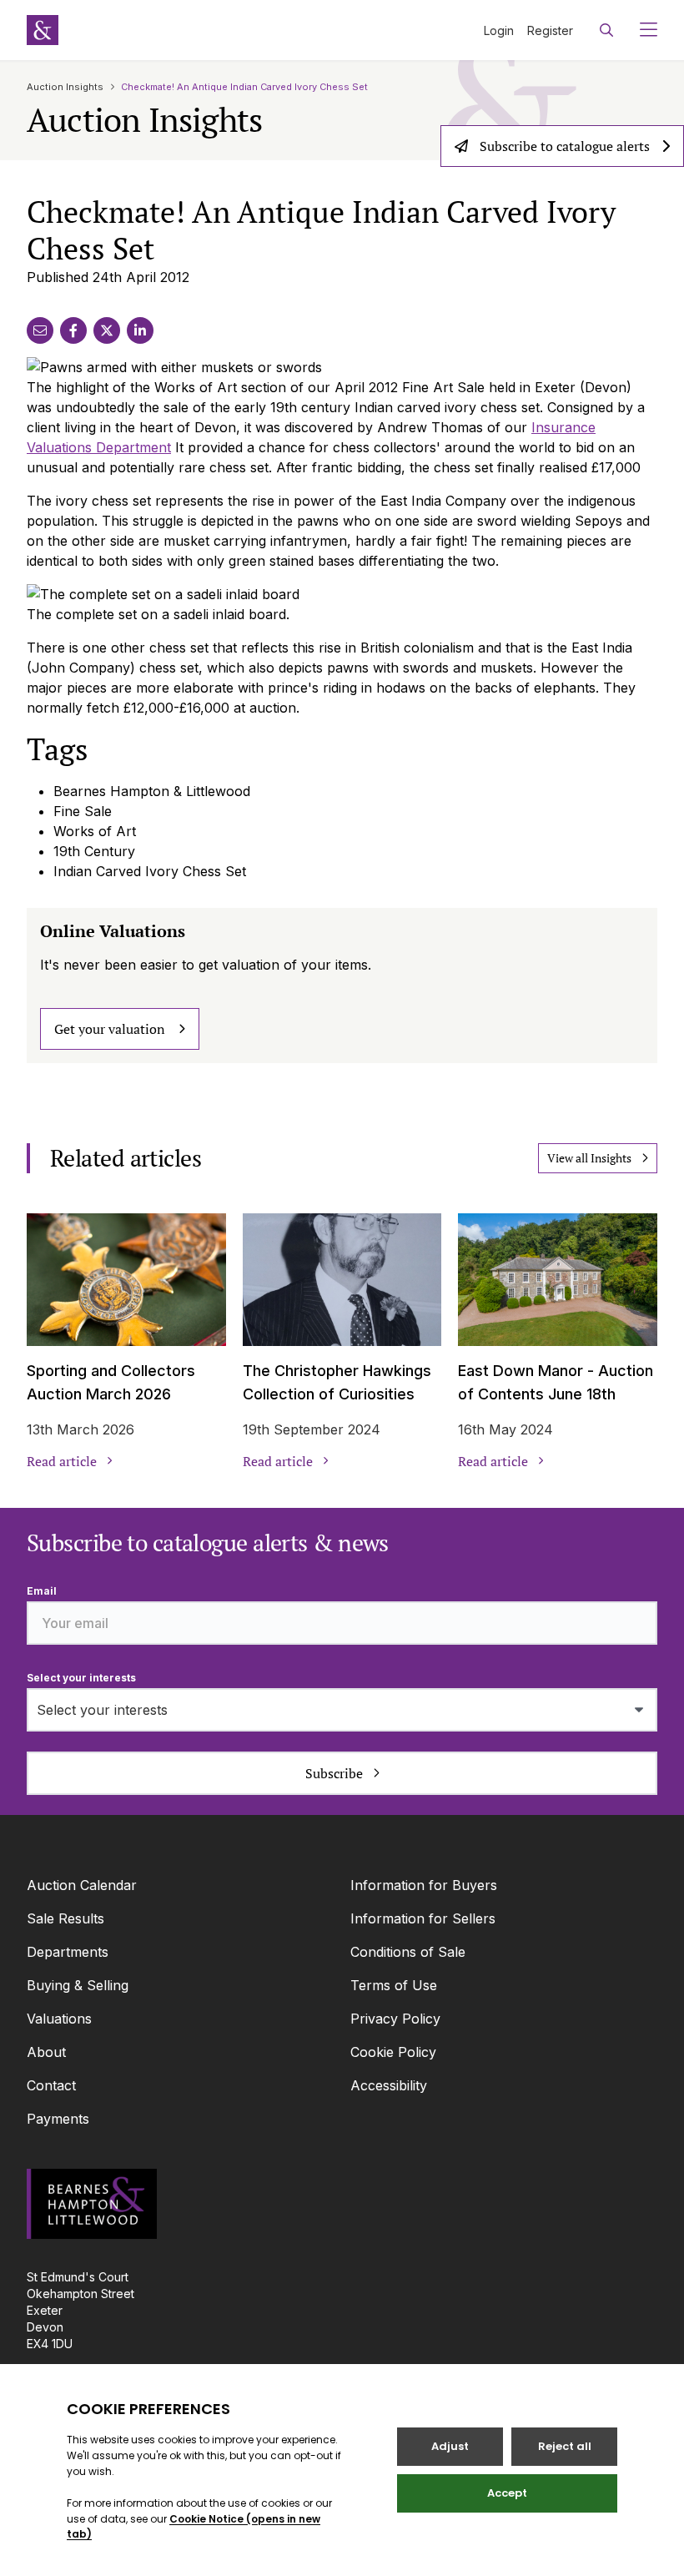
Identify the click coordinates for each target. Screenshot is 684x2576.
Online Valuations (113, 931)
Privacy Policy (395, 2019)
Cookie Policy (393, 2052)
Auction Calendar (82, 1885)
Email (42, 1591)
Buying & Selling (78, 1985)
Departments (68, 1952)
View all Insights (589, 1158)
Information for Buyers (424, 1885)
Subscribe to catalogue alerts (565, 146)
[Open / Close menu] (642, 30)
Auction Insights (65, 87)
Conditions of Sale (408, 1952)
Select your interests (81, 1678)
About (46, 2052)
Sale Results (65, 1918)
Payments (58, 2119)
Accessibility (389, 2085)
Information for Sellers (423, 1918)
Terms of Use (394, 1985)
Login (499, 30)
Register (550, 30)
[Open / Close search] (606, 30)
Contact (51, 2085)
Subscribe (334, 1773)
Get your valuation (110, 1029)
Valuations (59, 2019)
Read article (62, 1461)
